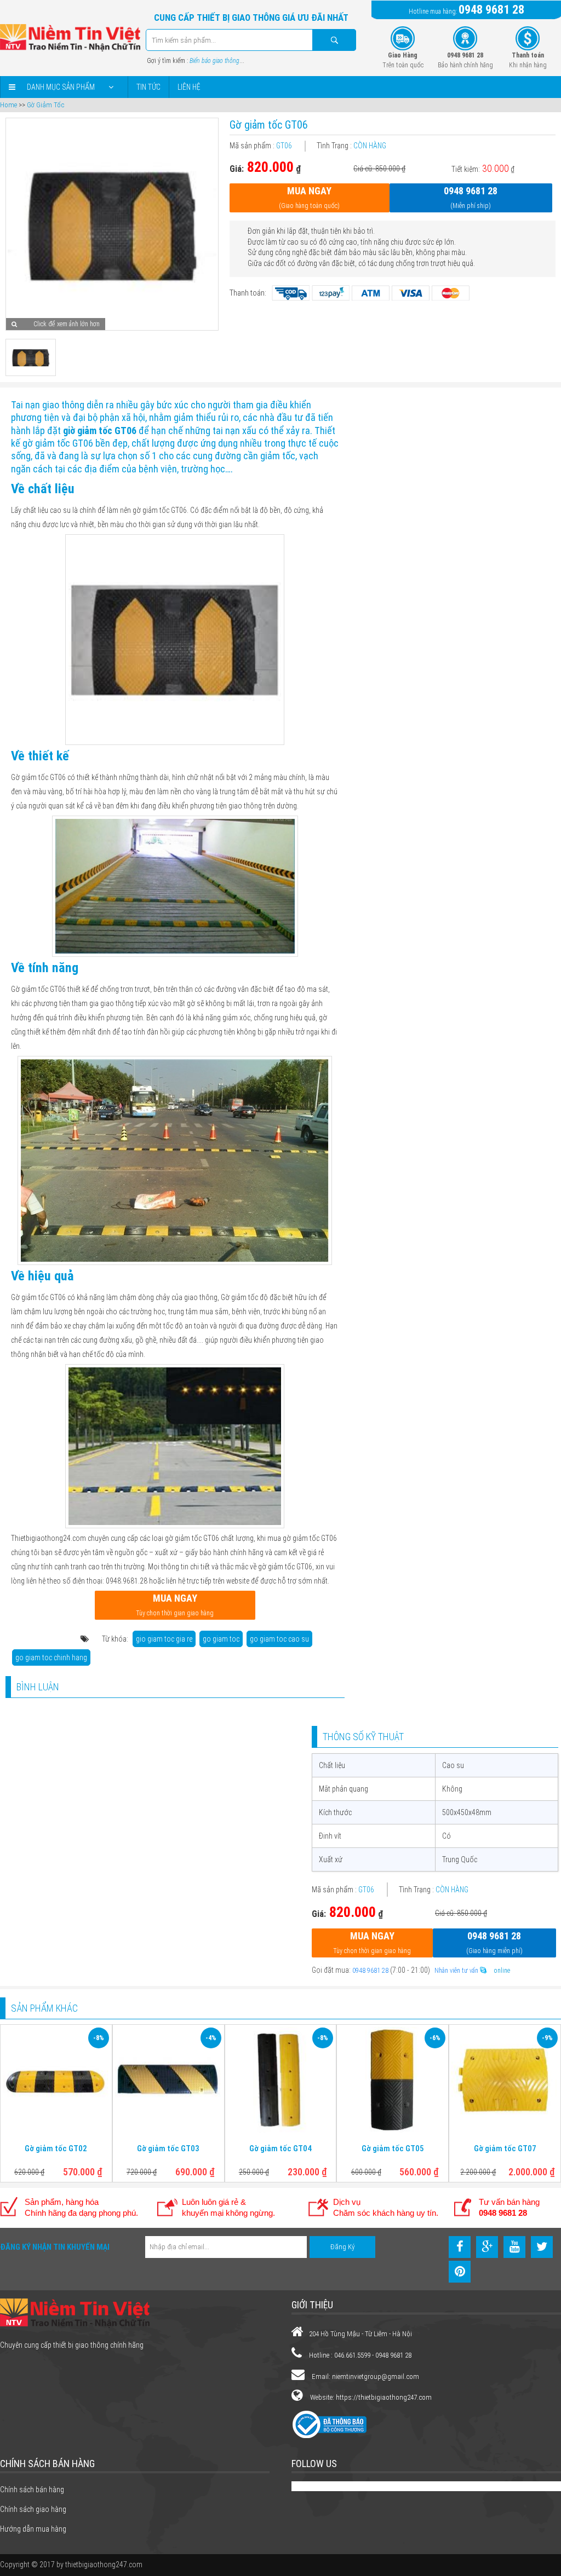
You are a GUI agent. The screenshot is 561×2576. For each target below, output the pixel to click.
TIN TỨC (148, 87)
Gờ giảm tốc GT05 (393, 2148)
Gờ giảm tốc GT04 (280, 2148)
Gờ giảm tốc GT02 (56, 2148)
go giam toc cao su (279, 1639)
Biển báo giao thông (214, 61)
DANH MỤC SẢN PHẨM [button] (61, 87)
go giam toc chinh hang (51, 1657)
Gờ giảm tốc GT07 (505, 2148)
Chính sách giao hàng (33, 2509)
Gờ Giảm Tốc (45, 105)
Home (8, 105)
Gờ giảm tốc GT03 (168, 2148)
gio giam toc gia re (164, 1639)
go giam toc (221, 1639)
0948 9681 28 (491, 10)
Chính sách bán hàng (32, 2490)
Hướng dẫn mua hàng (33, 2529)
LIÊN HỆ (189, 87)
